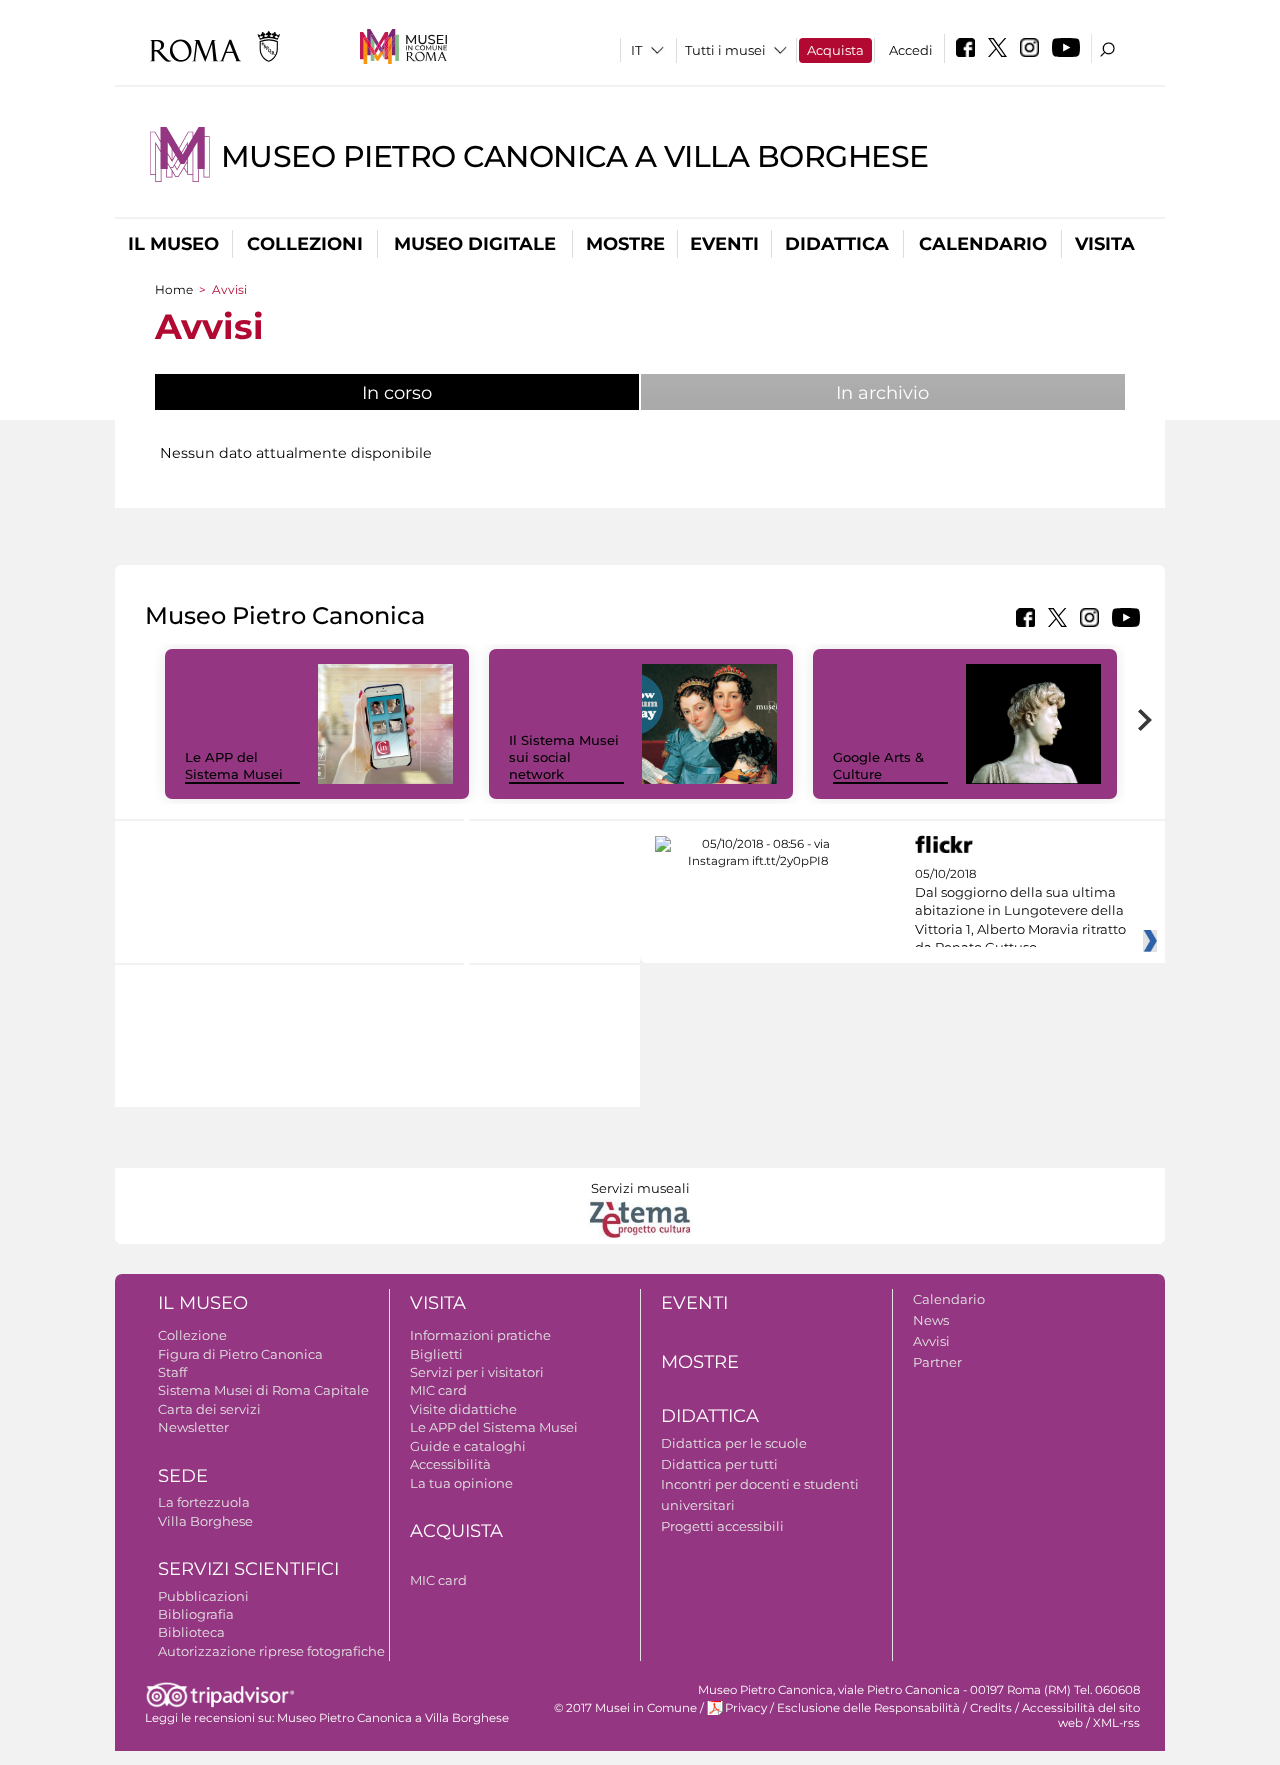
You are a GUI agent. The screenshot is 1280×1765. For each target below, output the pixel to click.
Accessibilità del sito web (1081, 1715)
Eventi (724, 244)
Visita (1105, 244)
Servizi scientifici (248, 1569)
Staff (172, 1372)
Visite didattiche (463, 1409)
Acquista (835, 50)
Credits (991, 1708)
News (931, 1320)
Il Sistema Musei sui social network (564, 757)
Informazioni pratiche (480, 1335)
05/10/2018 (1020, 911)
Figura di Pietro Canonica (240, 1354)
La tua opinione (461, 1483)
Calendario (983, 244)
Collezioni (305, 244)
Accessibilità (450, 1464)
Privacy (746, 1708)
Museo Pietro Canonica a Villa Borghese (575, 156)
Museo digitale (475, 244)
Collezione (192, 1335)
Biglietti (436, 1354)
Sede (183, 1476)
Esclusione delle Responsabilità (868, 1708)
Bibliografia (196, 1614)
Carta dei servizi (209, 1409)
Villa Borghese (205, 1521)
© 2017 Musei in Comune (625, 1708)
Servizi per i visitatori (477, 1372)
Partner (937, 1362)
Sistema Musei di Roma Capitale (263, 1390)
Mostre (625, 244)
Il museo (173, 244)
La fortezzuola (204, 1502)
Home (174, 289)
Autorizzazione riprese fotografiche (271, 1651)
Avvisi (931, 1341)
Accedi (911, 50)
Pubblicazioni (203, 1596)
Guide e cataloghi (468, 1446)
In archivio (882, 393)
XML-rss (1116, 1723)
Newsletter (193, 1427)
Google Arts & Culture (878, 765)
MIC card (438, 1390)
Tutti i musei (725, 50)
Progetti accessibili (722, 1526)
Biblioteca (191, 1632)
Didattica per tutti (719, 1464)
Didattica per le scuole (734, 1443)
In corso (463, 393)
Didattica (837, 244)
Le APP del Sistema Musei (234, 765)
